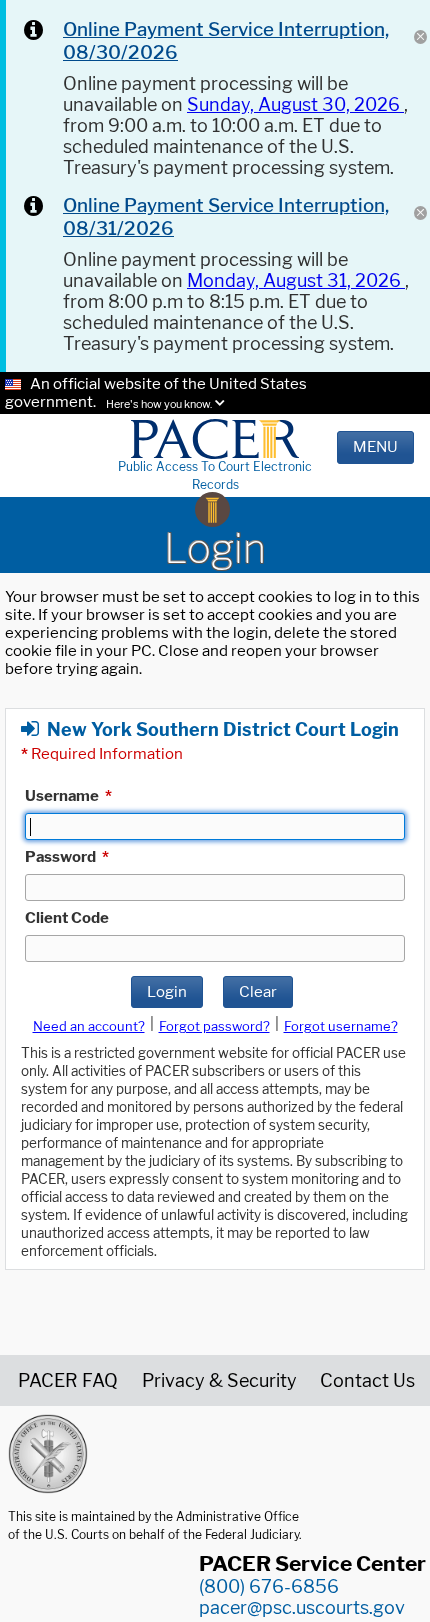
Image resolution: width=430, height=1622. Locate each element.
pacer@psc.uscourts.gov (302, 1607)
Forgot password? (214, 1026)
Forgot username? (341, 1026)
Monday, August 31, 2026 (296, 280)
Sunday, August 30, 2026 (295, 104)
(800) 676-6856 (269, 1586)
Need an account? (89, 1026)
